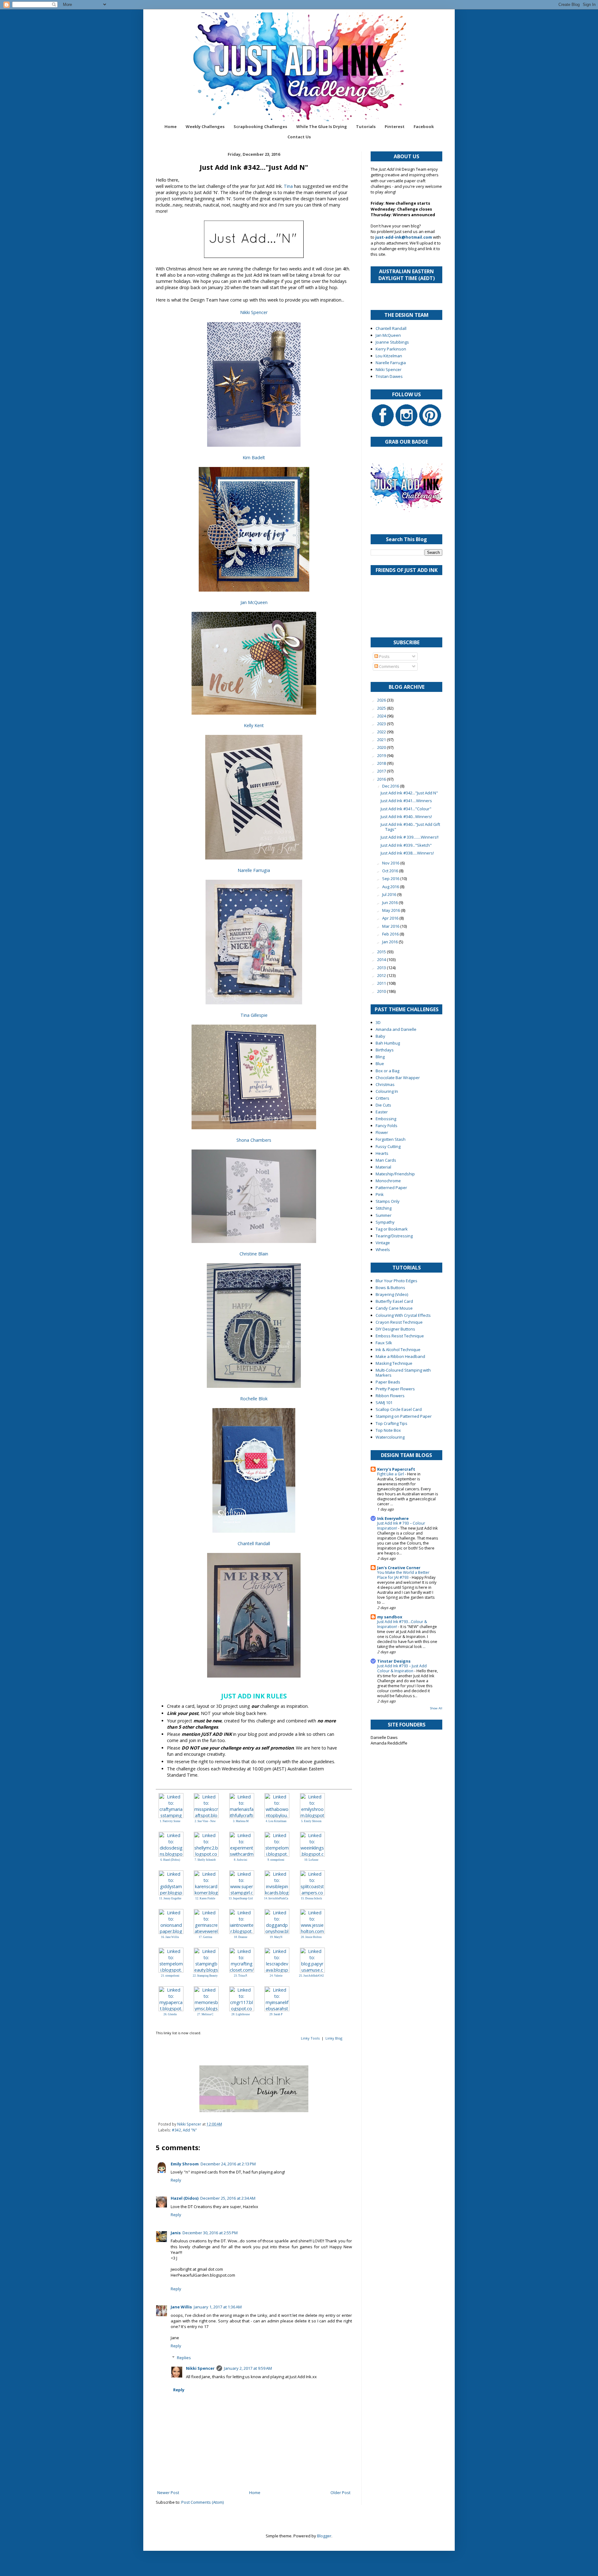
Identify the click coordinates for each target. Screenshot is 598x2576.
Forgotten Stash (391, 1139)
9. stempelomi (276, 1860)
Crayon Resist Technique (399, 1322)
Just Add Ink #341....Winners (406, 801)
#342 (176, 2130)
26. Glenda (170, 2014)
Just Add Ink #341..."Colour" (406, 809)
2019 (382, 755)
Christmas (385, 1084)
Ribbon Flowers (390, 1396)
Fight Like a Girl (391, 1474)
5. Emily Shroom (311, 1821)
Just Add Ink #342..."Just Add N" (409, 793)
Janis (176, 2233)
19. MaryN (276, 1937)
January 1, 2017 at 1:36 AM (218, 2307)
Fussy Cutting (388, 1146)
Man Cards (386, 1160)
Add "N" (190, 2130)
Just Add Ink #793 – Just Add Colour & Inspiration (402, 1668)
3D (378, 1022)
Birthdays (385, 1050)
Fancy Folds (387, 1126)
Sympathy (385, 1222)
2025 (382, 708)
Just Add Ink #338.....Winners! (407, 853)
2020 (382, 747)
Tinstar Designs (394, 1661)
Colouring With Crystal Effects (403, 1315)
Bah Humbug (388, 1043)
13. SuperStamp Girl (241, 1898)
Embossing (386, 1119)
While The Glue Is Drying (322, 126)
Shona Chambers (254, 1140)
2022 (382, 732)
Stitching (384, 1208)
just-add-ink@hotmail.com (404, 237)
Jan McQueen (254, 602)
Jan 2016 (390, 942)
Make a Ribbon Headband (400, 1356)
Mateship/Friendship (395, 1174)
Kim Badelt (254, 457)
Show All (436, 1708)
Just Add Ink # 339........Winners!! (410, 837)
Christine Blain (254, 1254)
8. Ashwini (241, 1860)
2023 (382, 724)
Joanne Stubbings (392, 342)
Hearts (382, 1153)
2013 (382, 968)
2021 (382, 740)
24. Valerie (276, 1976)
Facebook (424, 126)
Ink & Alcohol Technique (398, 1350)
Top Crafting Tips (392, 1423)
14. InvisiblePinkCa (276, 1898)
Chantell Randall (254, 1543)
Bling (380, 1057)
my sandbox (390, 1617)
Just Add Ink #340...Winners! (406, 817)
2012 (382, 975)
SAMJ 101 (384, 1402)
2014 (382, 959)
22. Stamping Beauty (205, 1976)
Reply (176, 2180)
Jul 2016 (390, 894)
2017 (382, 771)
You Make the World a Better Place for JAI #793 (403, 1575)
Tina (288, 186)
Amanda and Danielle (396, 1029)
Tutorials (366, 126)
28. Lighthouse (241, 2014)
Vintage (383, 1243)
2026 (382, 700)
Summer (384, 1215)
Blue (380, 1064)
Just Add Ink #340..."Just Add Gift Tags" (410, 827)
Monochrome (388, 1181)
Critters (382, 1098)
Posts (384, 656)
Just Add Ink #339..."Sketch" (406, 845)
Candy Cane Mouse (394, 1308)
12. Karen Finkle (205, 1898)
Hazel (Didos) (185, 2198)
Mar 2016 (391, 926)
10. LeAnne (311, 1860)
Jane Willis (181, 2307)
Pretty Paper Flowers (395, 1389)
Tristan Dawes (389, 376)
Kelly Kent (254, 725)
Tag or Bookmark (392, 1229)
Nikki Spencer (254, 312)
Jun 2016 (390, 902)
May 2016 (392, 910)
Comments (389, 666)
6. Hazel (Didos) (170, 1860)
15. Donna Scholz (311, 1898)
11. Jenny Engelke (170, 1898)
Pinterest (395, 126)
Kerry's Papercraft (396, 1469)
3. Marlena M (241, 1821)
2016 (382, 779)
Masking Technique (394, 1363)
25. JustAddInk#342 (311, 1976)
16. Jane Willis (170, 1937)
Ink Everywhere (393, 1518)
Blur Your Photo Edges (396, 1281)
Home (171, 126)
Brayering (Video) (392, 1294)
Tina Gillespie (254, 1015)
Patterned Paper (391, 1188)
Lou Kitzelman (389, 356)
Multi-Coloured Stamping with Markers (403, 1373)
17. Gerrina (205, 1937)
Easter (382, 1112)
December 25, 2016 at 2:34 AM (228, 2198)
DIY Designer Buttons (395, 1329)
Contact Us (299, 137)
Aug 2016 (391, 887)
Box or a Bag (387, 1071)
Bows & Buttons (390, 1288)
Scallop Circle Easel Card (399, 1409)
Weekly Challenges (205, 126)
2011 (382, 983)
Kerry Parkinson (391, 349)
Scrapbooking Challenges (260, 126)
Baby (380, 1036)
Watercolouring (390, 1437)
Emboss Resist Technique (400, 1336)
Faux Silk (384, 1343)
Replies (184, 2358)
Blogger (324, 2536)
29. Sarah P (276, 2014)
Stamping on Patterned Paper (404, 1416)
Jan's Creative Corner (399, 1568)
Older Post (340, 2493)
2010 (382, 991)
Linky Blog (334, 2038)
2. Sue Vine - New (205, 1821)
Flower (382, 1132)
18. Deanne (241, 1937)
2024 (382, 716)
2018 (382, 763)
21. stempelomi (170, 1976)
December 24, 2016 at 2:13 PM (228, 2164)
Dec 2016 (391, 786)
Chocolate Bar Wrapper (398, 1078)
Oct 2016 (391, 871)
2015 (382, 952)
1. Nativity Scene (170, 1821)
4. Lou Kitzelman (276, 1821)
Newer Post (168, 2493)
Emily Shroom (185, 2164)
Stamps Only (388, 1201)
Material (383, 1167)
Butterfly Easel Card (394, 1301)
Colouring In (387, 1091)
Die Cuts (383, 1105)
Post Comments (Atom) (202, 2502)
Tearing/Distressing (394, 1236)
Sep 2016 (391, 879)
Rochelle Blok (254, 1399)
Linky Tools (310, 2038)
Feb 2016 (391, 934)
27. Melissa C (205, 2014)
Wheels (383, 1250)
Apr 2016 (391, 918)
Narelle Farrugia (254, 870)
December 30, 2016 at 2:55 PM (210, 2233)
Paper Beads (388, 1382)
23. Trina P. (241, 1976)
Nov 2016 (391, 863)
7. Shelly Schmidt (205, 1860)
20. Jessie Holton (311, 1937)
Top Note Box (388, 1430)
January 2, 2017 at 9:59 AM (248, 2368)
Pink (380, 1194)
